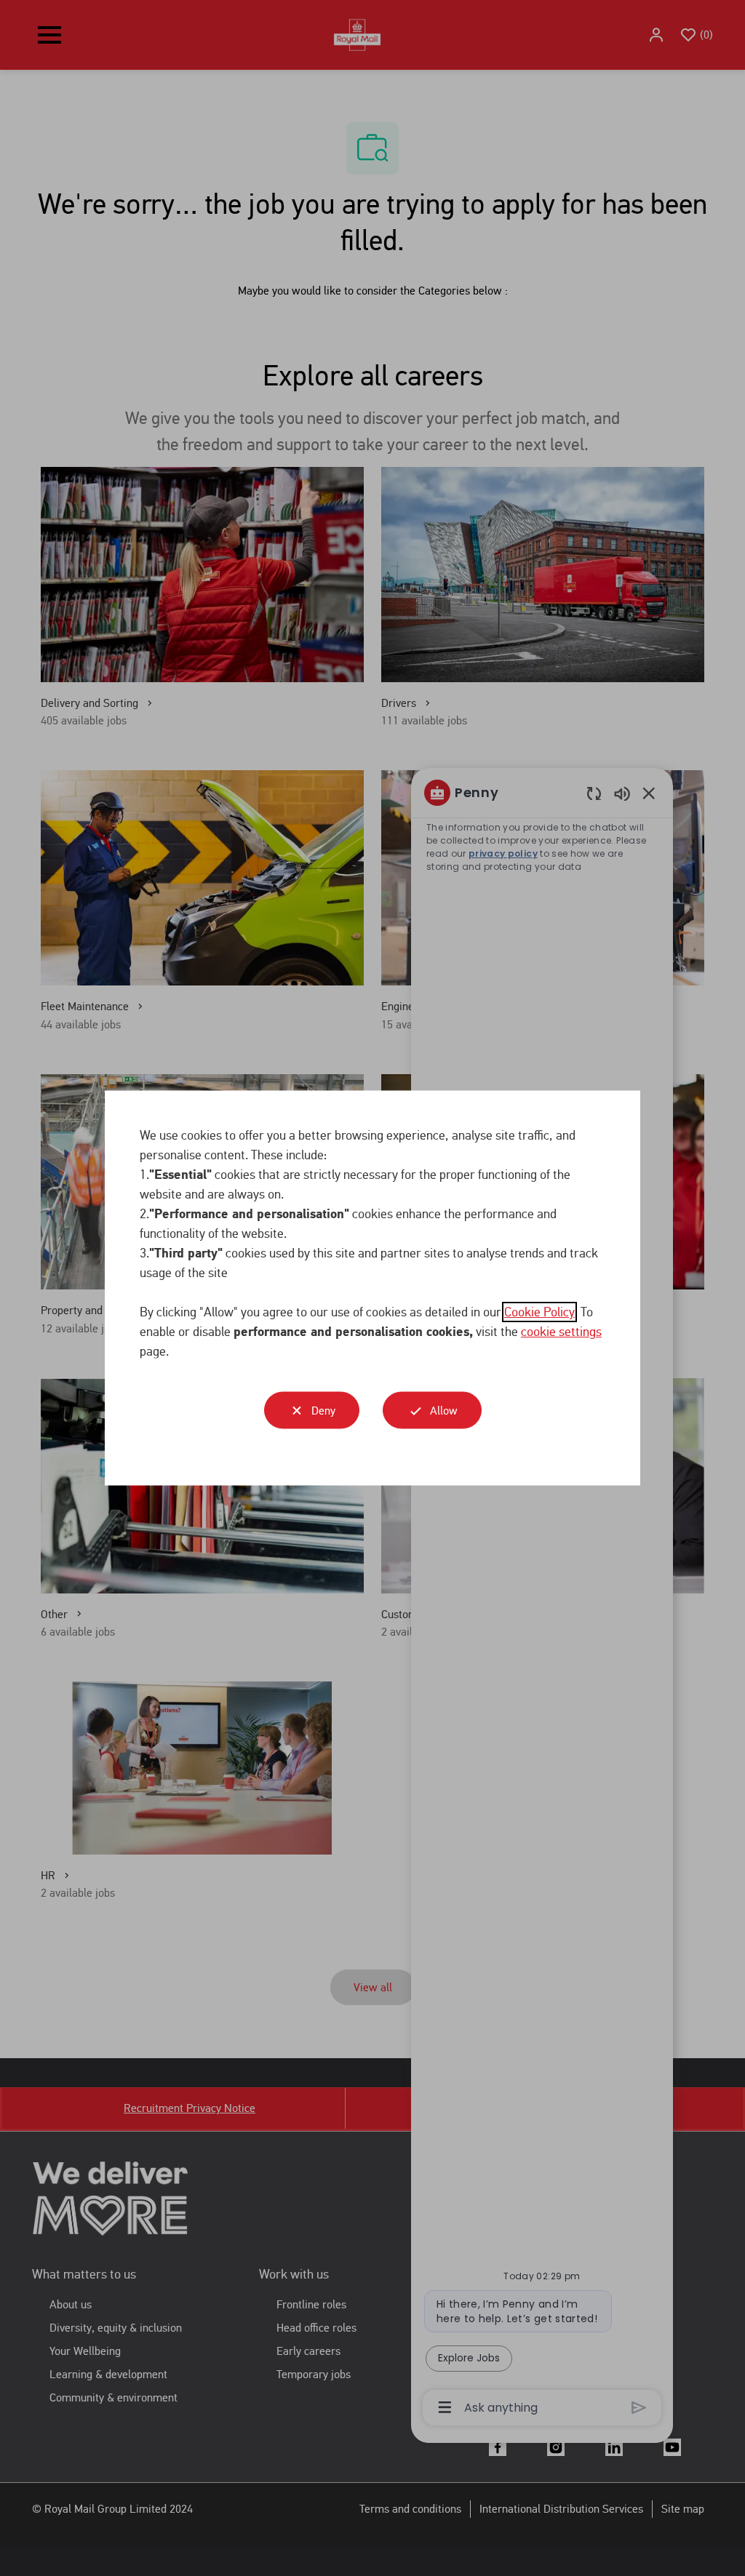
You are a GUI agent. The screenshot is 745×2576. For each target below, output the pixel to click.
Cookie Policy (539, 1312)
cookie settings (561, 1332)
